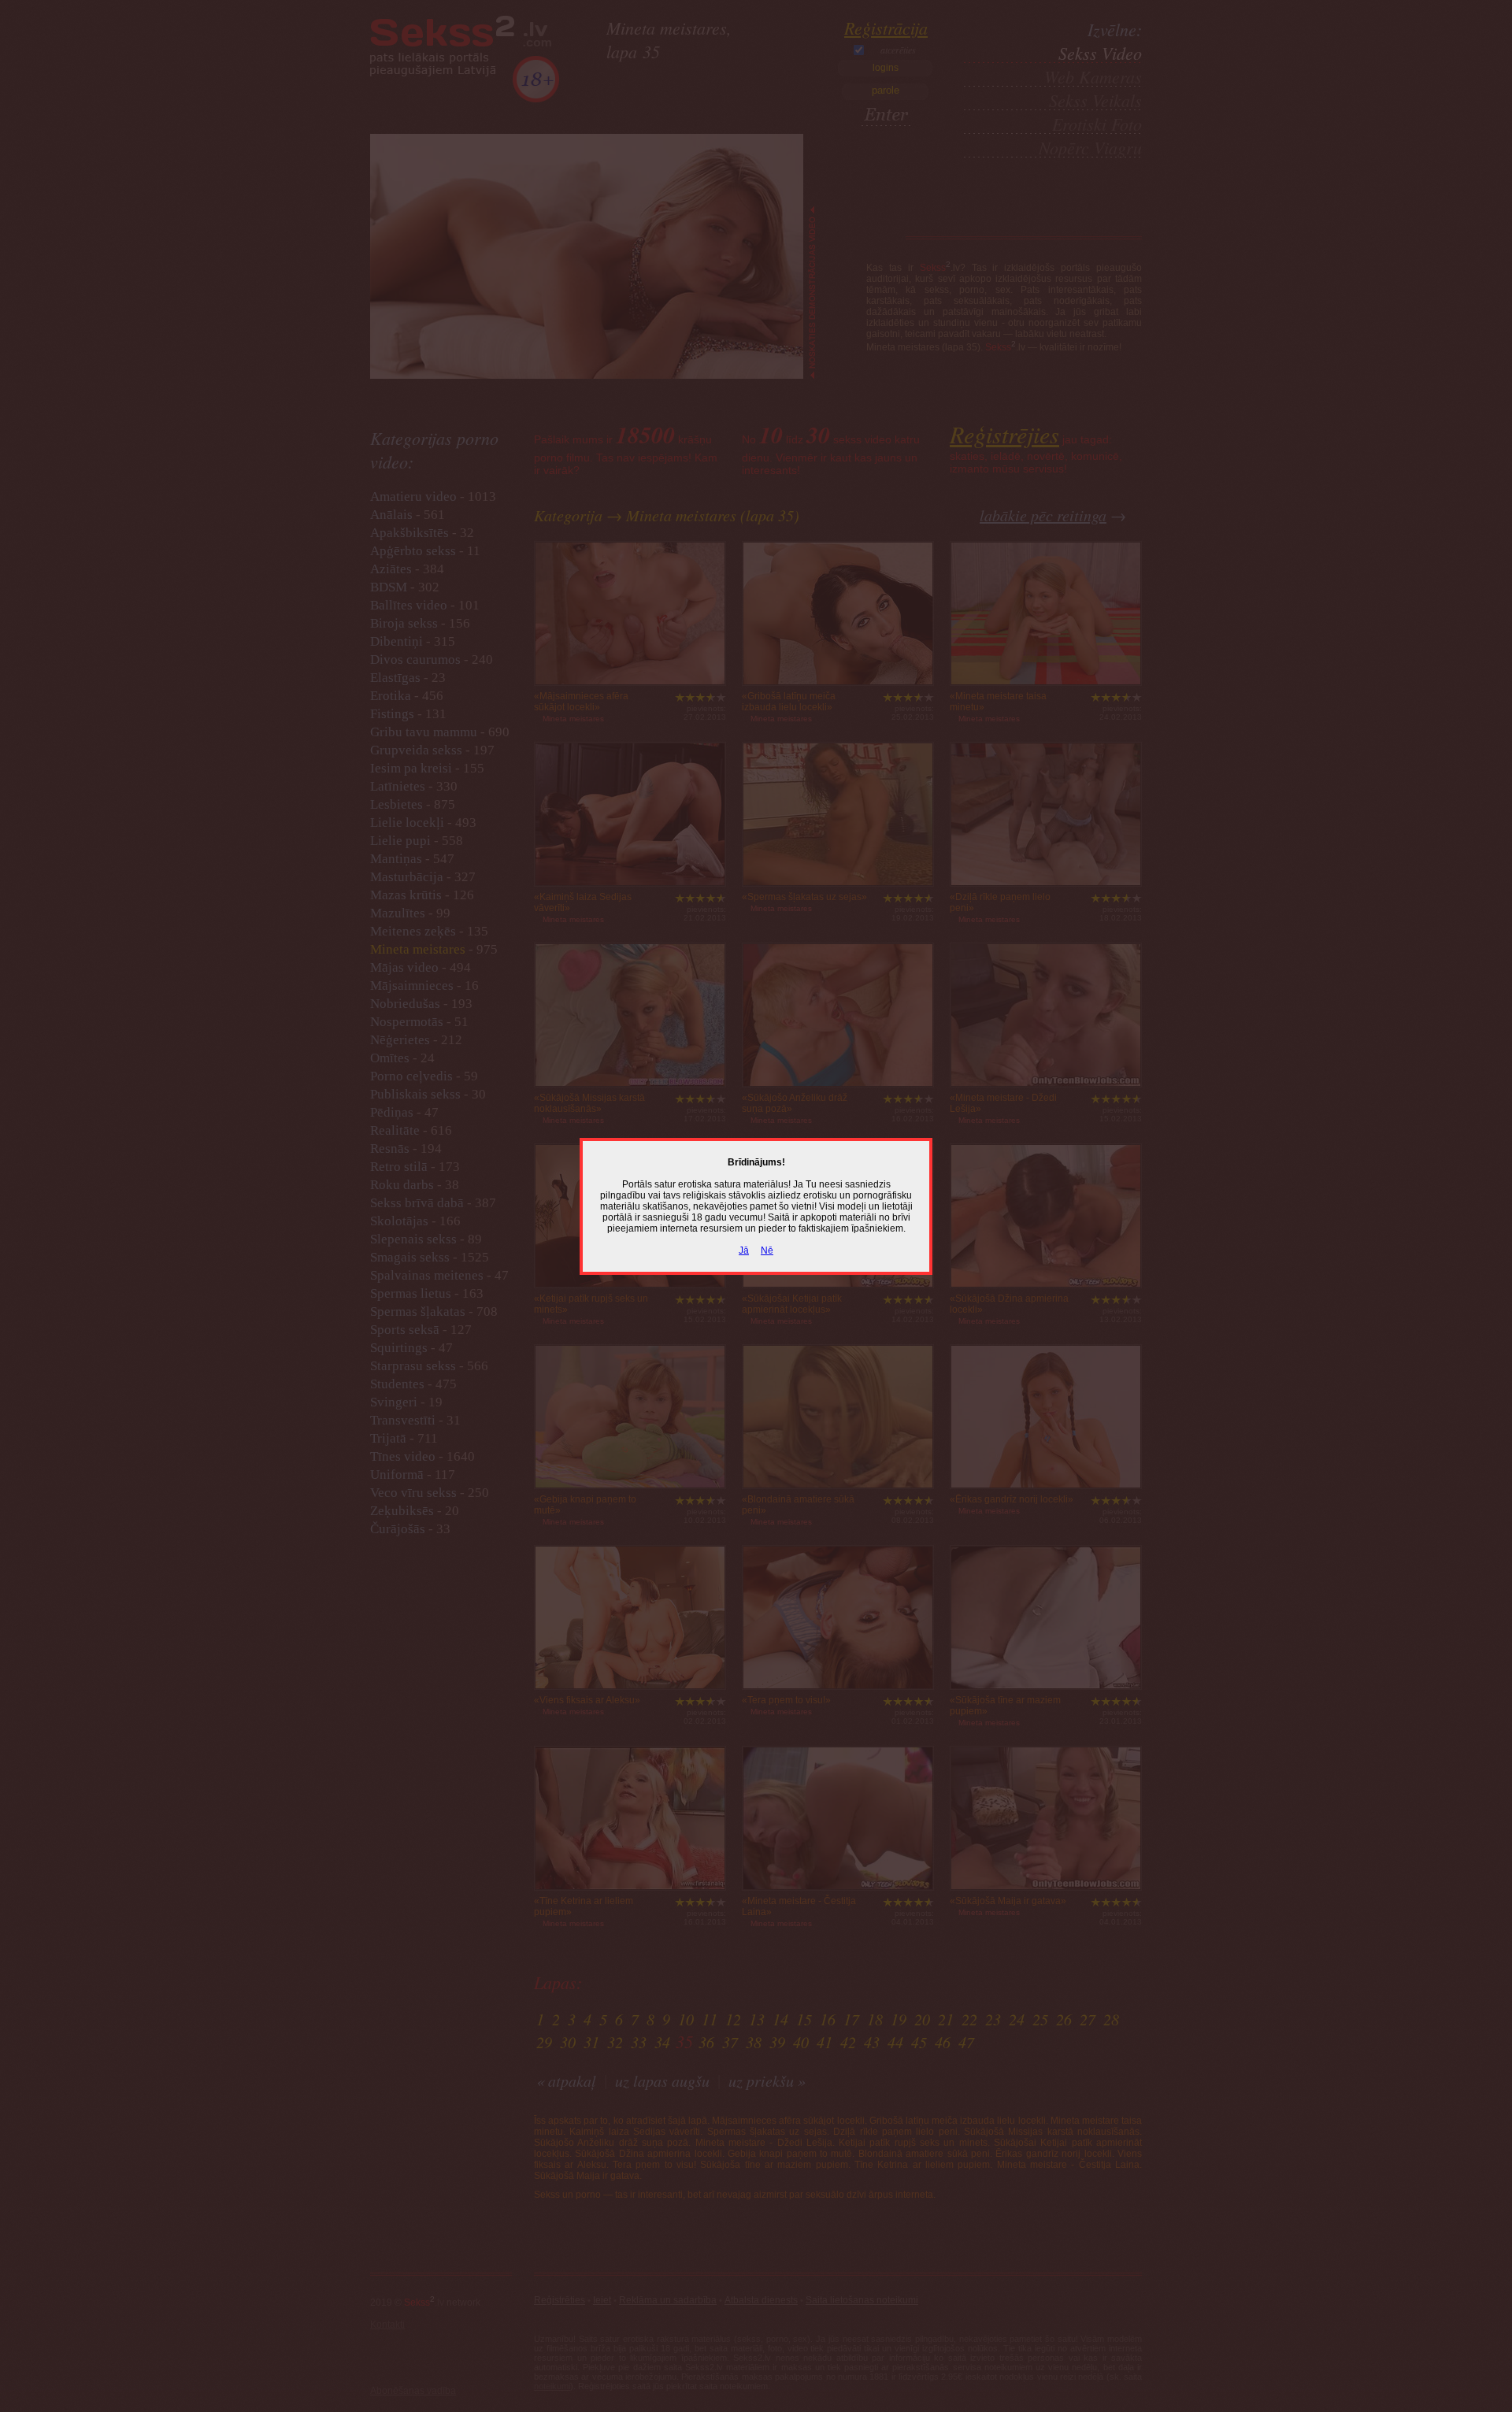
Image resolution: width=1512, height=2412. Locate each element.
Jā (744, 1250)
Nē (767, 1250)
